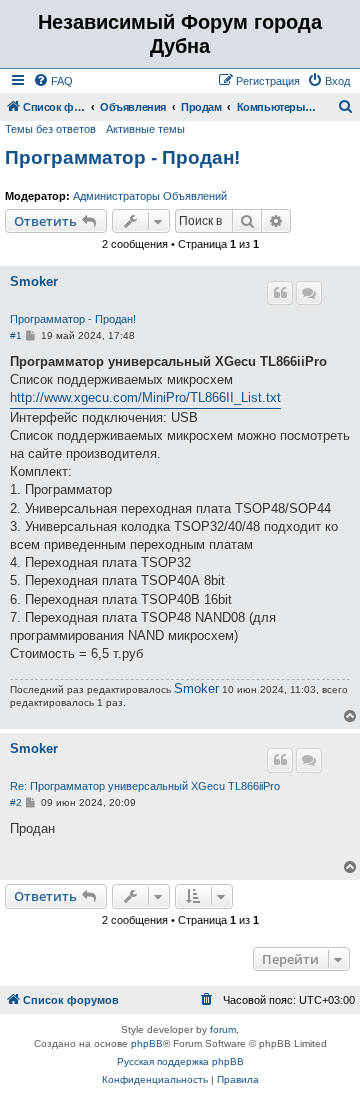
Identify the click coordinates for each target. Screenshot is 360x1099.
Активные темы (145, 129)
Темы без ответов (50, 129)
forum (223, 1029)
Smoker (34, 282)
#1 (16, 335)
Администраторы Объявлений (150, 196)
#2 (16, 802)
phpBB (147, 1043)
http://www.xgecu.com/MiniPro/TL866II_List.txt (145, 397)
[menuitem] (53, 81)
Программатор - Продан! (122, 157)
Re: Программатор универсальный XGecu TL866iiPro (145, 786)
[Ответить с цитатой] (280, 293)
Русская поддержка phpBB (180, 1061)
